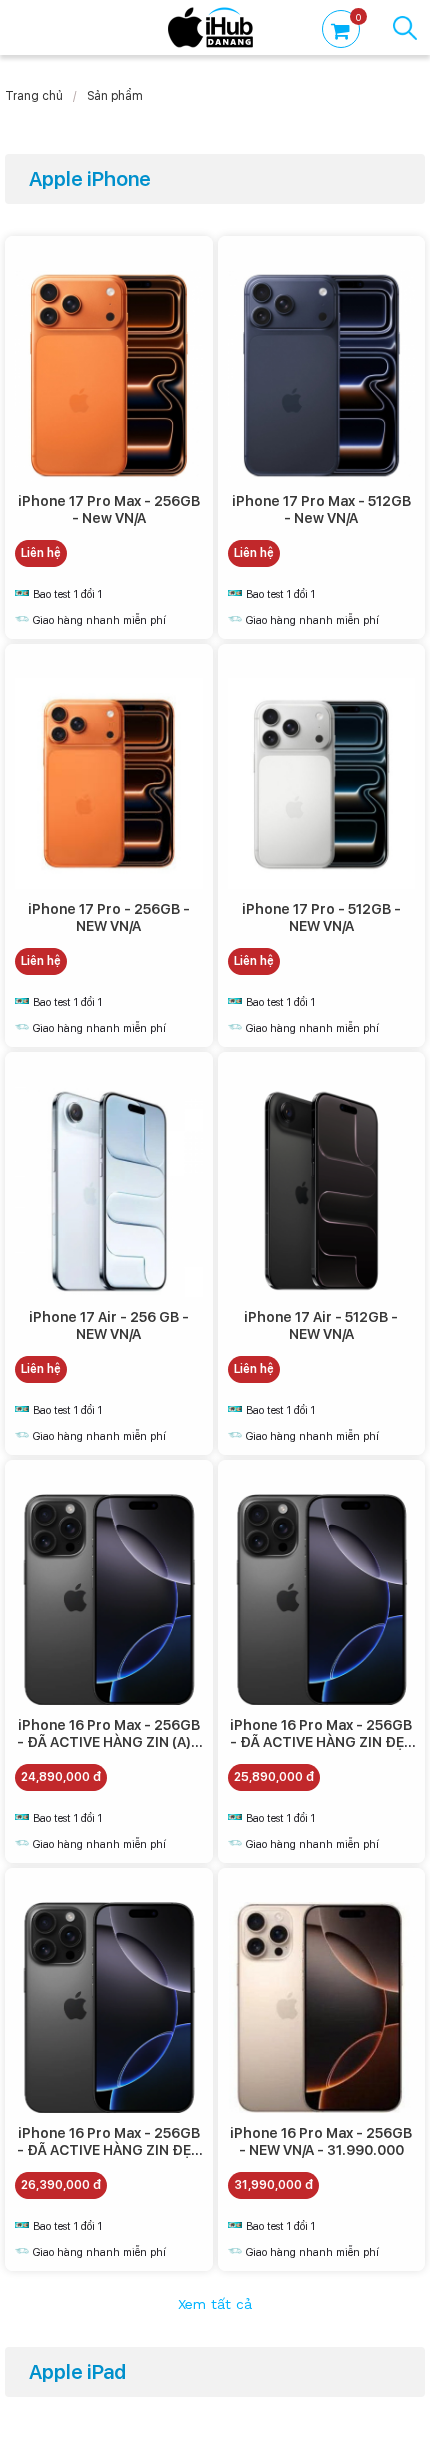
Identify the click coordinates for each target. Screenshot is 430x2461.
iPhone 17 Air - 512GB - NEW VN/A (321, 1325)
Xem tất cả (215, 2305)
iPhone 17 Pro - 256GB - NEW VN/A (109, 917)
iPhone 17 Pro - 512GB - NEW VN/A (321, 917)
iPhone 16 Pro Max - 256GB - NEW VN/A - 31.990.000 (321, 2141)
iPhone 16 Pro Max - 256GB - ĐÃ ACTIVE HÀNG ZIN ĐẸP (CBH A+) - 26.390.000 (108, 2150)
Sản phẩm (115, 96)
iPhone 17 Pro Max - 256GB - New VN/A (109, 509)
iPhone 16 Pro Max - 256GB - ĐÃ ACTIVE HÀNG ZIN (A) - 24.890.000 (109, 1742)
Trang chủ (34, 96)
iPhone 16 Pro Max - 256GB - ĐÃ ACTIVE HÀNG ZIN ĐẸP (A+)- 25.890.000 (321, 1742)
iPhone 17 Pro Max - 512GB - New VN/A (321, 509)
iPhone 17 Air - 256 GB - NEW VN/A (109, 1325)
